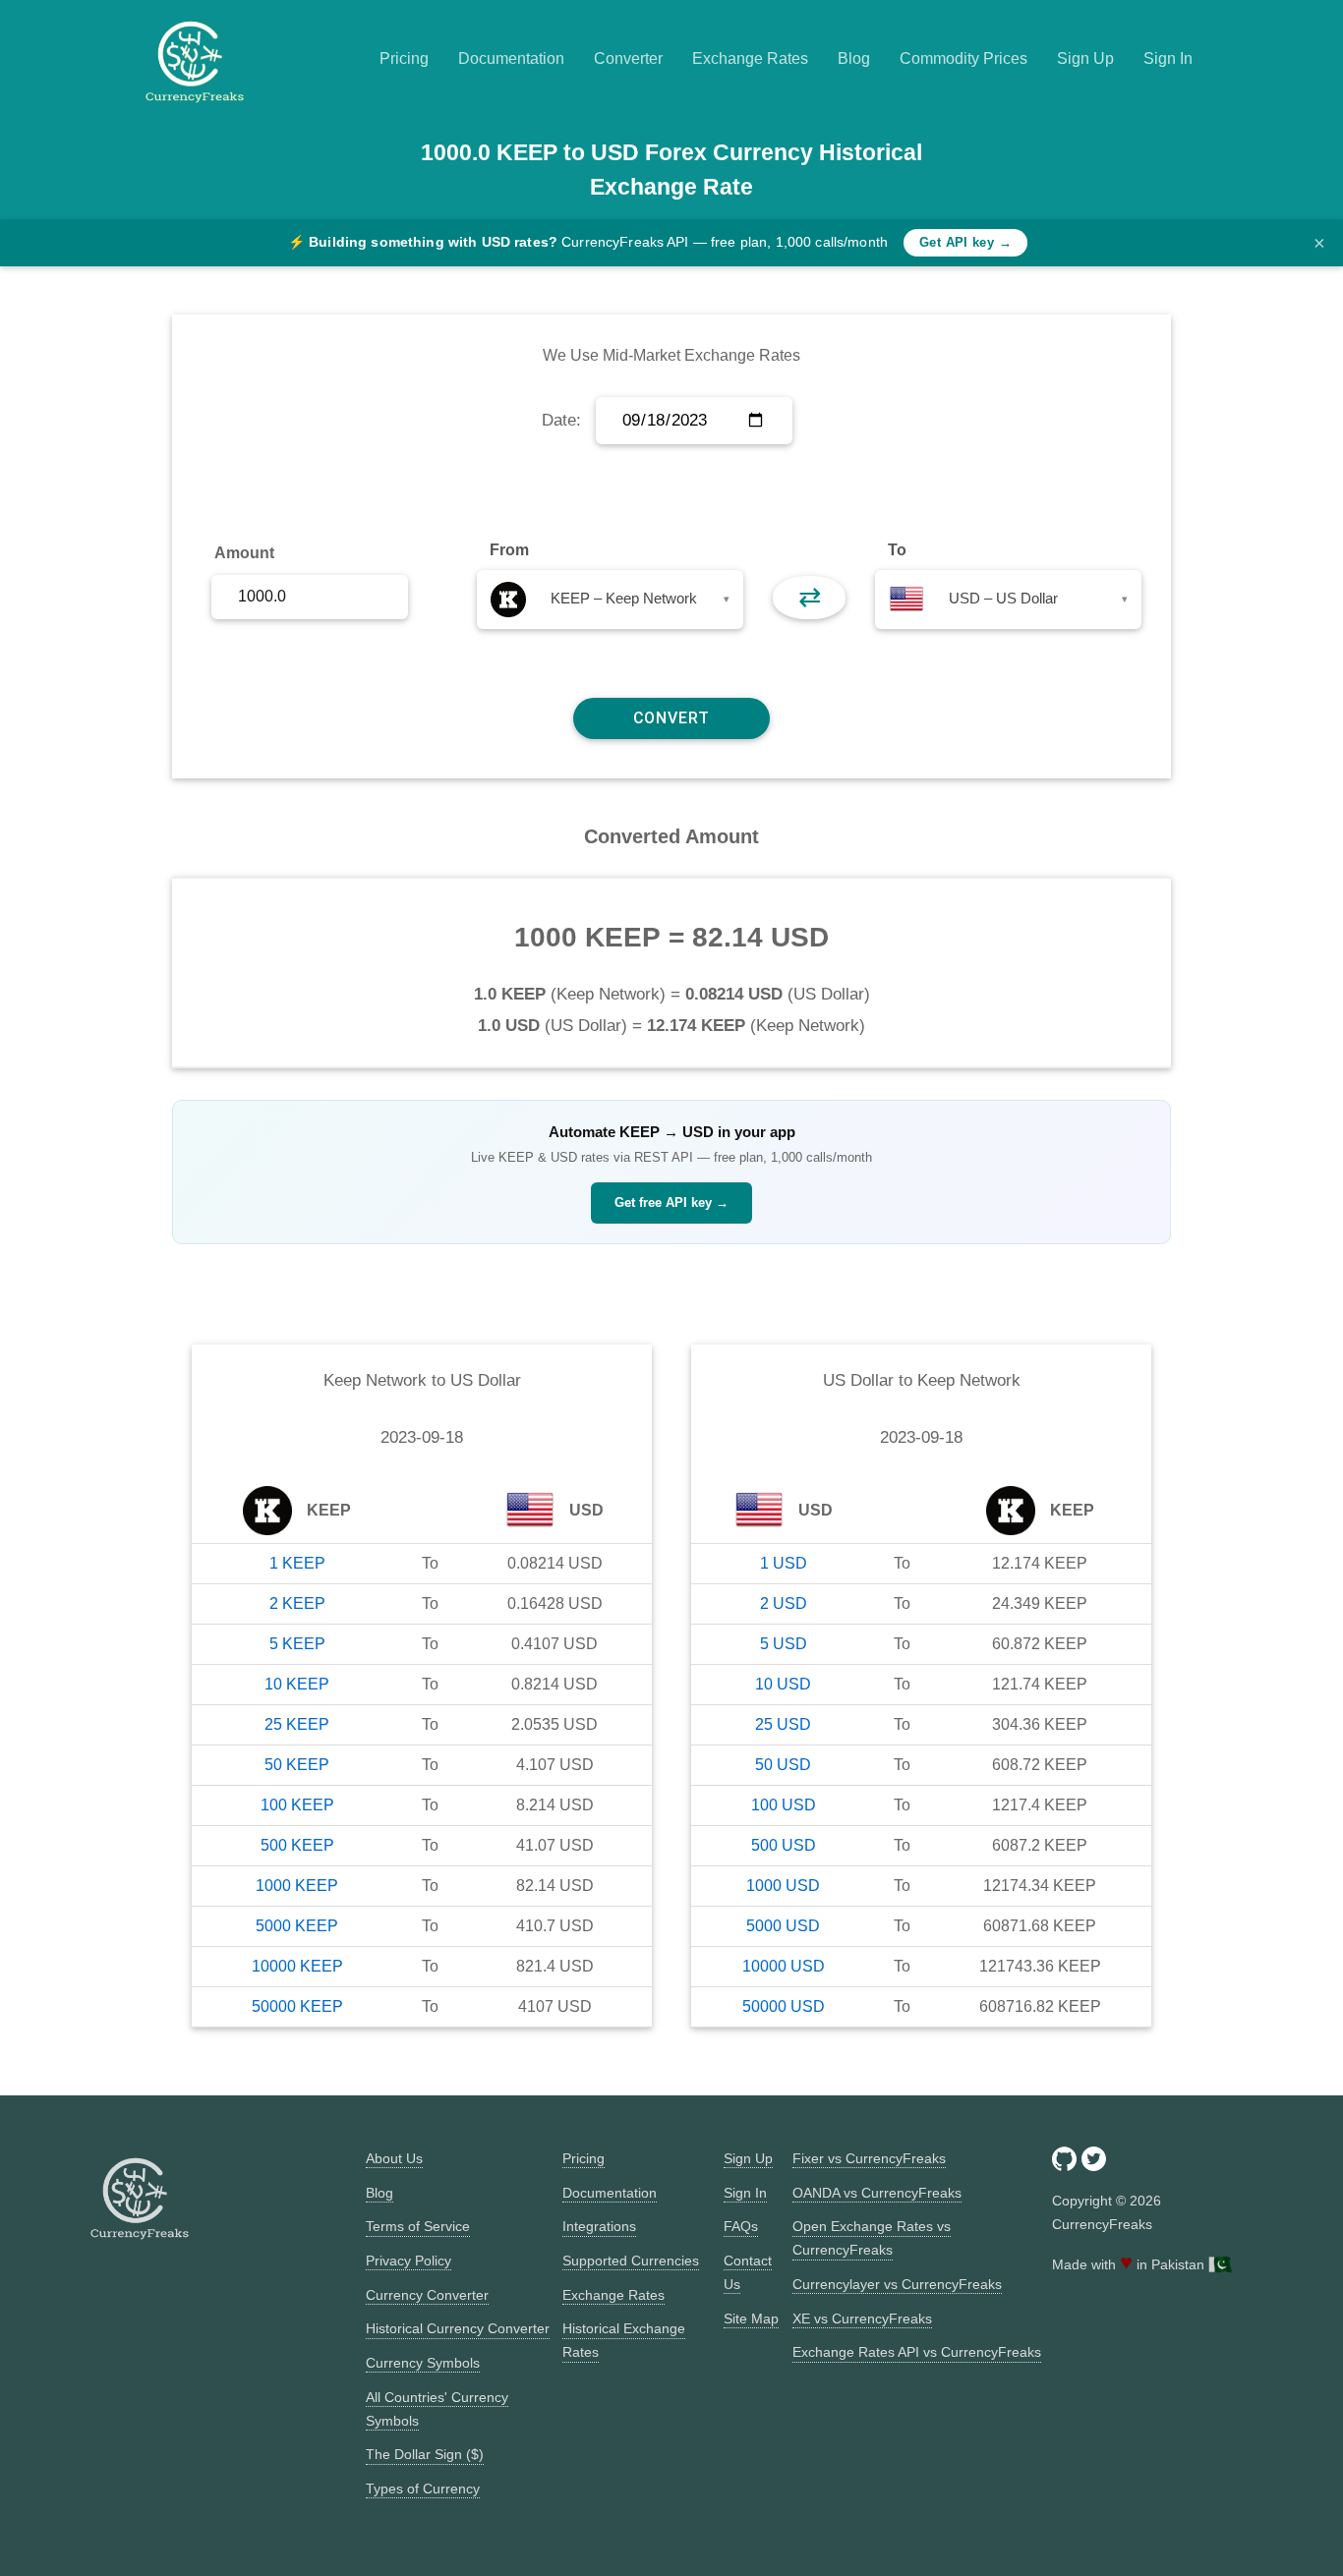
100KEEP (297, 1805)
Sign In (1168, 58)
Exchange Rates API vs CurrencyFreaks (917, 2352)
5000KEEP (297, 1926)
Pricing (404, 58)
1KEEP (297, 1563)
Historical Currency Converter (458, 2328)
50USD (783, 1765)
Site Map (751, 2318)
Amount (244, 553)
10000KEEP (297, 1966)
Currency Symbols (423, 2363)
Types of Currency (423, 2489)
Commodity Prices (963, 58)
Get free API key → (671, 1202)
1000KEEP (297, 1886)
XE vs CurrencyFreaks (862, 2318)
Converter (628, 58)
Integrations (599, 2226)
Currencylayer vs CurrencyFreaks (897, 2284)
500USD (784, 1845)
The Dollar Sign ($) (425, 2454)
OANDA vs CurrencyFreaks (877, 2193)
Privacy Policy (409, 2261)
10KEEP (297, 1684)
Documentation (511, 58)
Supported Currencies (631, 2261)
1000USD (783, 1886)
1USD (784, 1563)
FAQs (741, 2226)
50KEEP (297, 1765)
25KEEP (297, 1724)
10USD (783, 1684)
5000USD (783, 1926)
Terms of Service (418, 2226)
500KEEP (297, 1845)
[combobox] (610, 600)
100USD (784, 1805)
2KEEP (297, 1603)
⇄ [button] (810, 597)
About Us (394, 2158)
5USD (784, 1644)
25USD (783, 1724)
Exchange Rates (750, 58)
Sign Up (1085, 58)
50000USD (784, 2006)
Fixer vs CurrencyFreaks (869, 2158)
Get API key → (965, 242)
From (509, 550)
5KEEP (297, 1644)
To (897, 550)
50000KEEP (297, 2006)
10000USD (784, 1966)
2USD (784, 1603)
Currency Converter (427, 2295)
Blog (854, 58)
